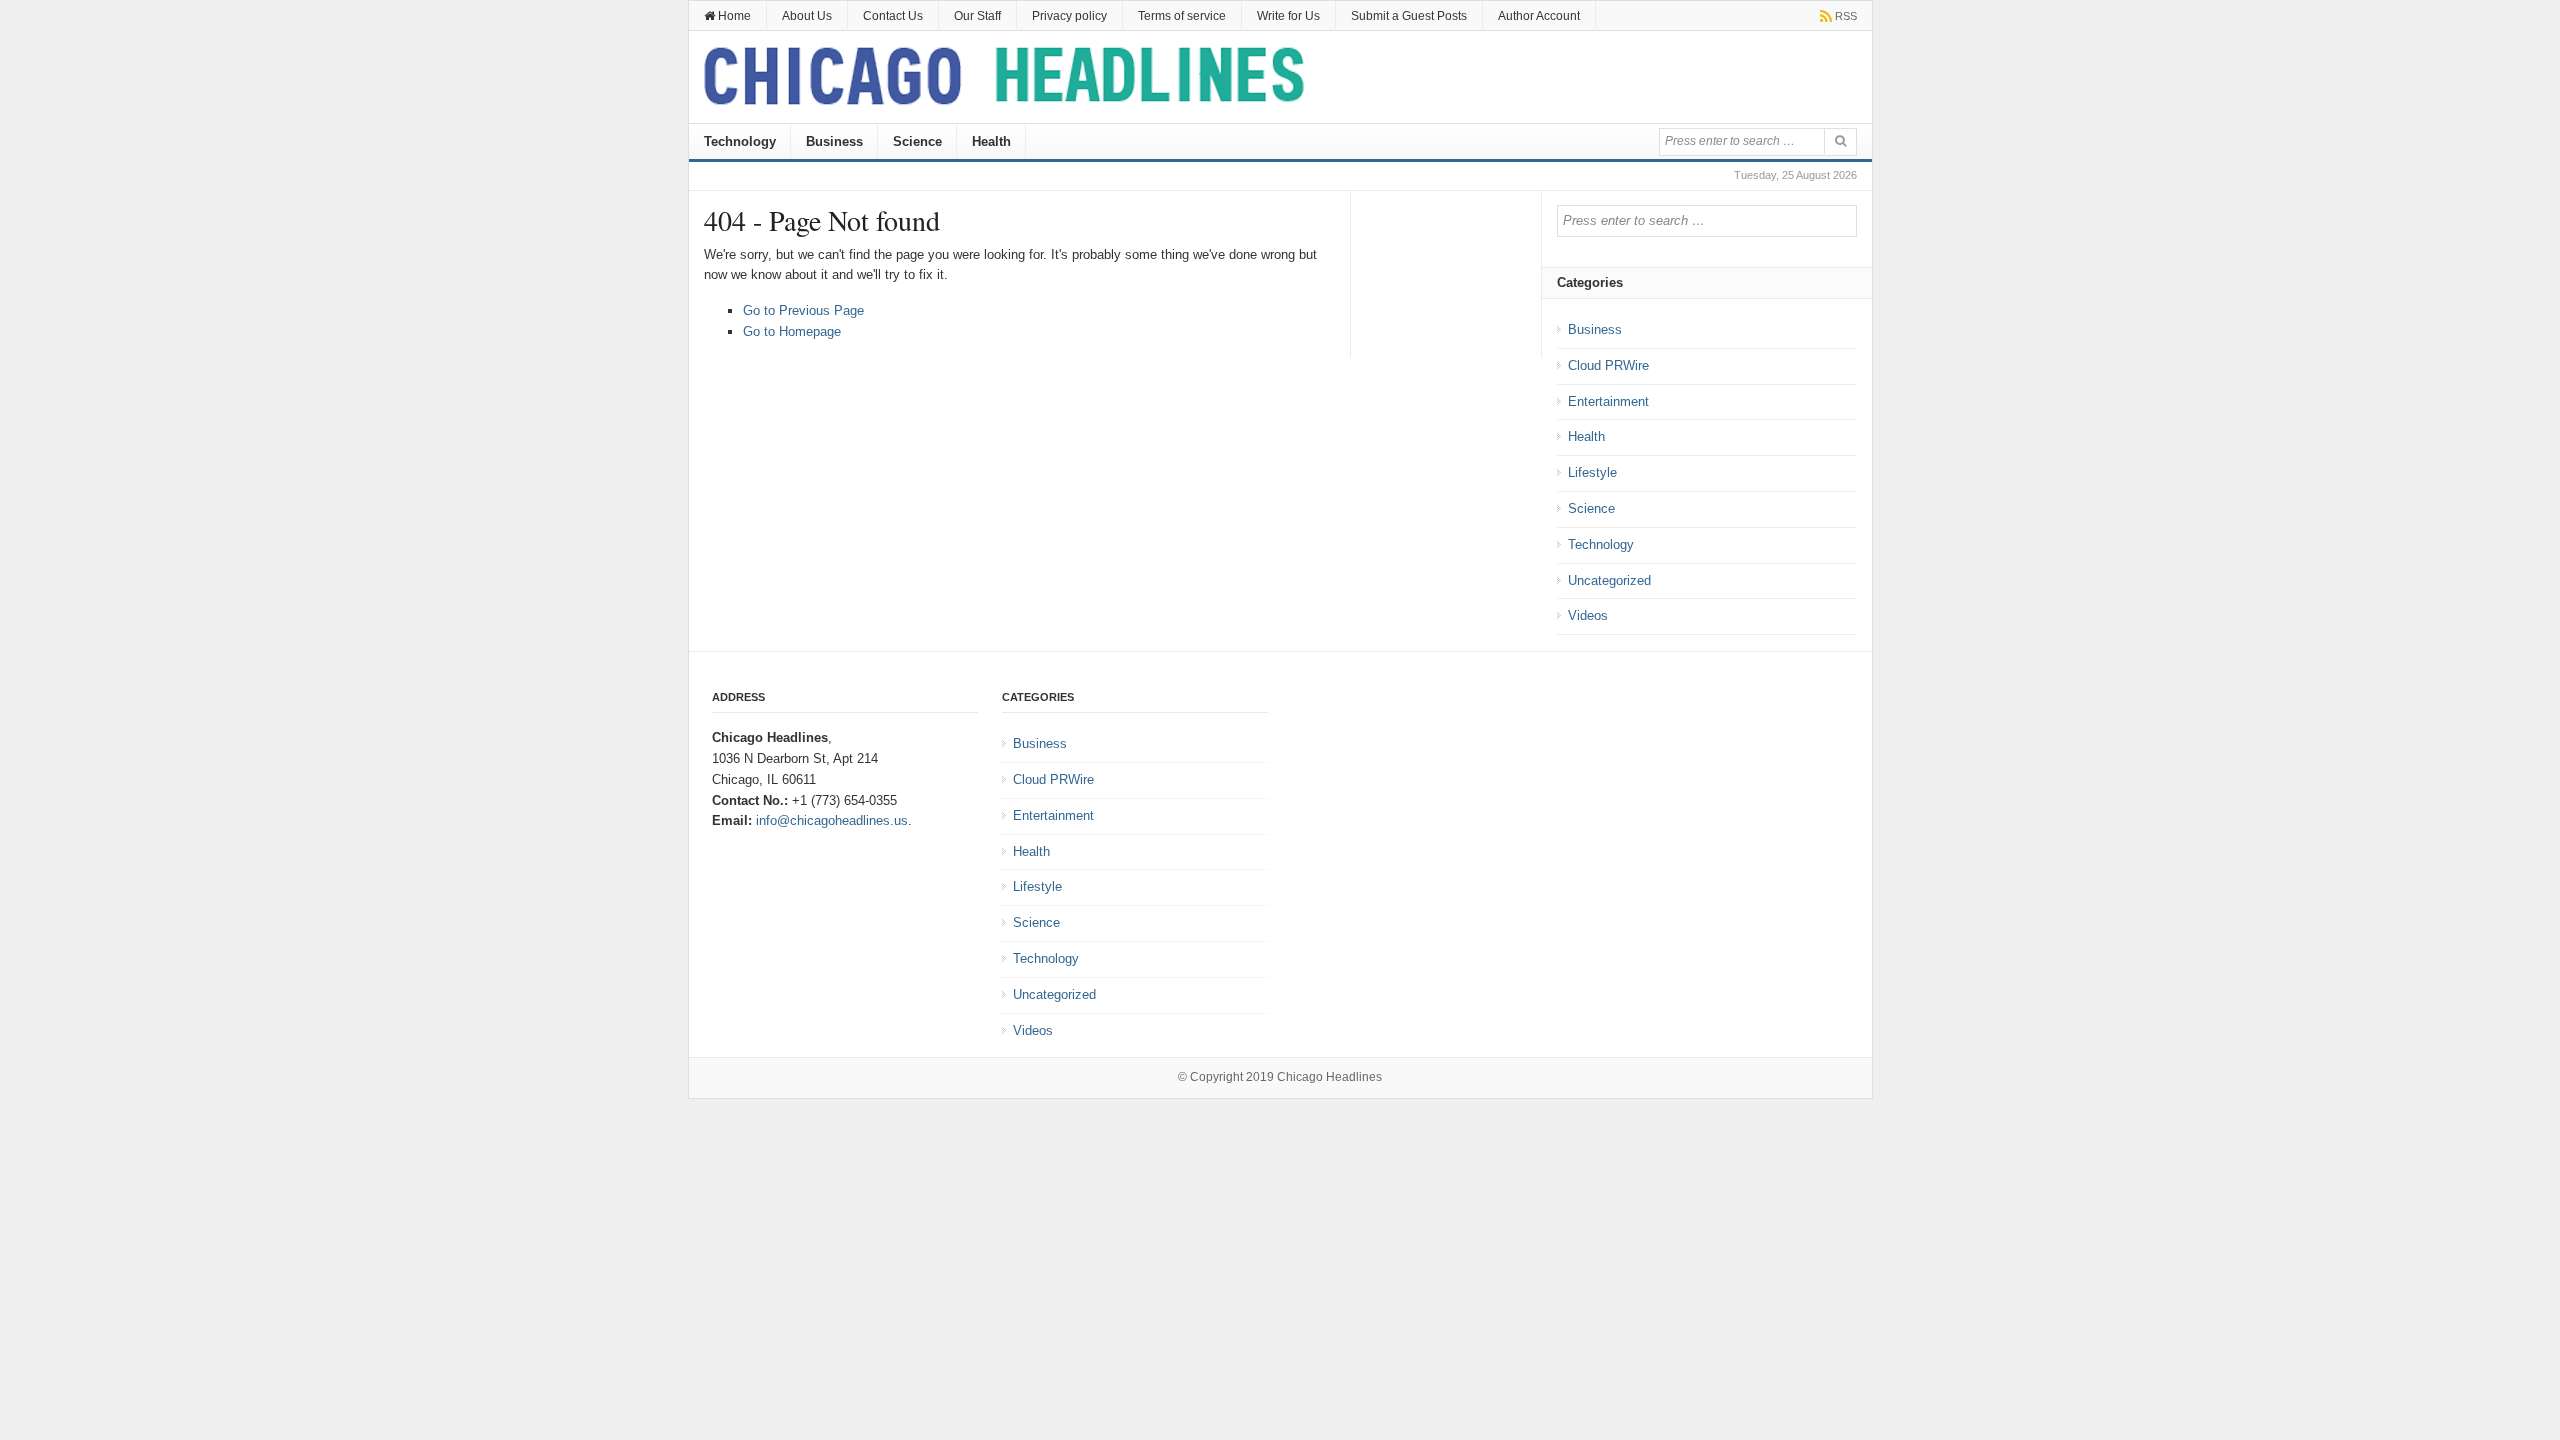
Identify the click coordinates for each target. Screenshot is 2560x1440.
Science (917, 141)
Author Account (1539, 16)
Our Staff (977, 16)
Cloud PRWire (1608, 365)
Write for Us (1288, 16)
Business (834, 141)
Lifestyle (1592, 472)
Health (991, 141)
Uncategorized (1609, 580)
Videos (1588, 615)
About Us (807, 16)
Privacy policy (1069, 16)
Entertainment (1608, 401)
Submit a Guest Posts (1409, 16)
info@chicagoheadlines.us (832, 820)
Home (733, 16)
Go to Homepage (792, 331)
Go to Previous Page (803, 310)
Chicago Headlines (1329, 1077)
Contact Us (893, 16)
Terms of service (1182, 16)
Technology (740, 141)
